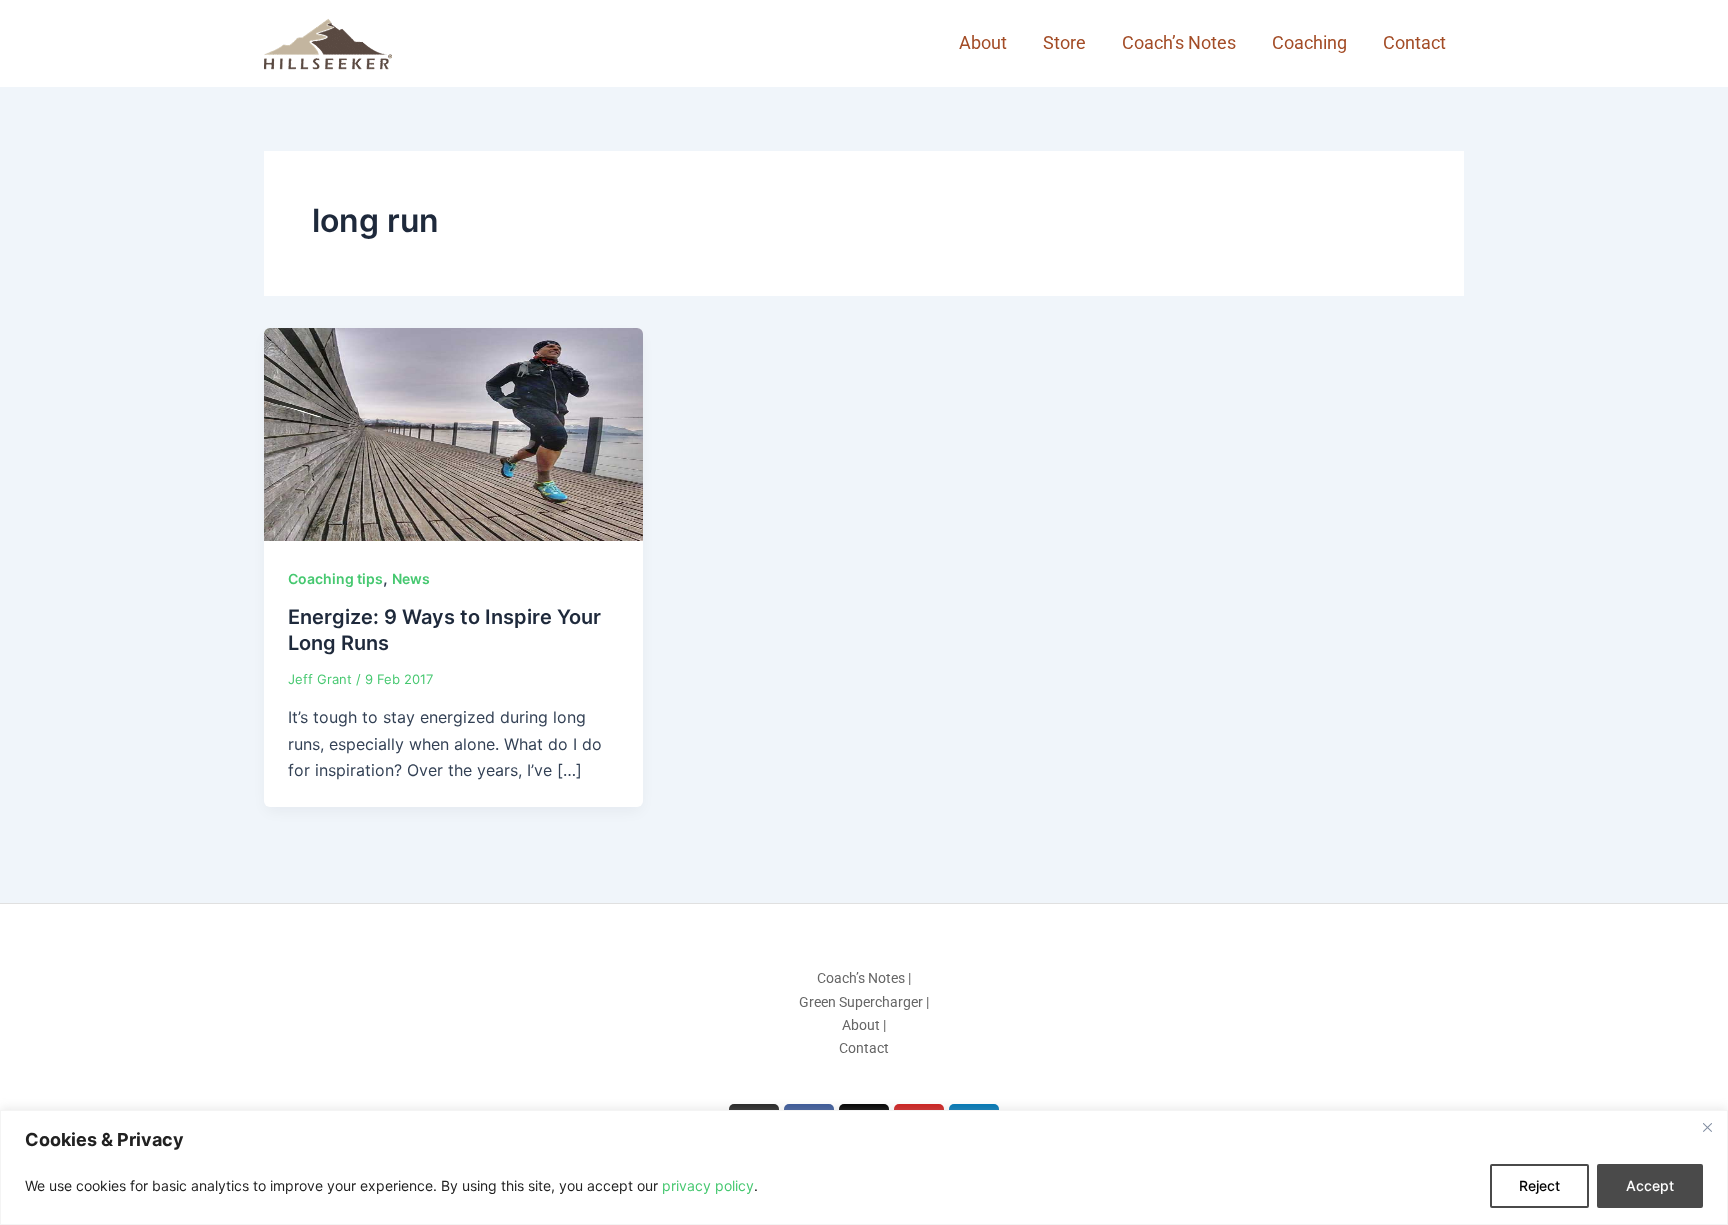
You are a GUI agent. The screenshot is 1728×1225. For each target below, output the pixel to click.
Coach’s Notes (1179, 42)
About (983, 42)
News (411, 578)
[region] (864, 1167)
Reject (1539, 1185)
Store (1064, 42)
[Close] (1707, 1127)
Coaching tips (335, 578)
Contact (1414, 42)
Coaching (1309, 42)
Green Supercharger (861, 1002)
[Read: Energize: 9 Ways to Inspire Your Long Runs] (453, 432)
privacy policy (708, 1185)
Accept (1650, 1185)
